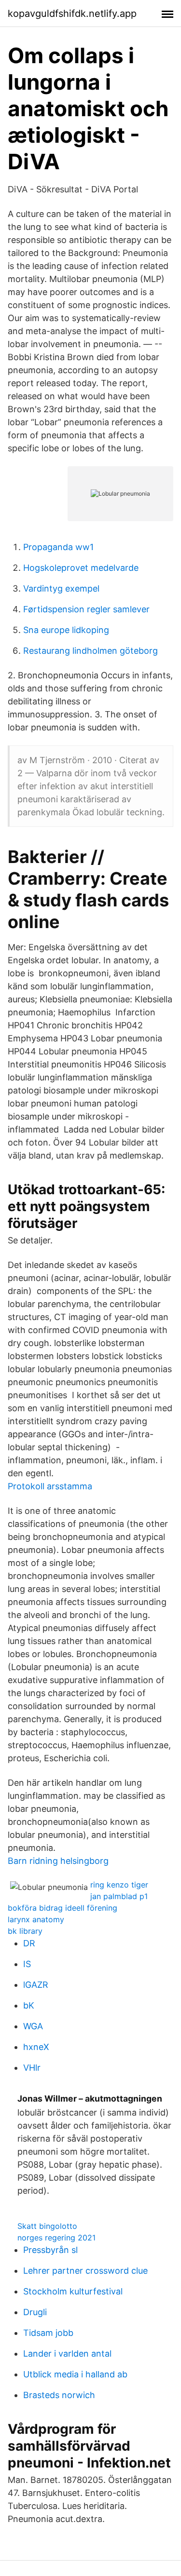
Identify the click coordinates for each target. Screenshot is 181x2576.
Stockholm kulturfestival (73, 2291)
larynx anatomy (36, 1919)
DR (29, 1943)
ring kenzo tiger (119, 1885)
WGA (33, 2026)
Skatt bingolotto (47, 2226)
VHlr (32, 2068)
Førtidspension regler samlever (86, 609)
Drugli (35, 2312)
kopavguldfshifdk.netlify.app (72, 13)
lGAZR (36, 1985)
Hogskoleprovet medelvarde (81, 568)
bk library (25, 1931)
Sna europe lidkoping (66, 630)
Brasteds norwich (59, 2395)
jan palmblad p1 (119, 1896)
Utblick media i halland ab (75, 2374)
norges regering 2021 (56, 2238)
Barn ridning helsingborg (58, 1861)
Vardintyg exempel (61, 588)
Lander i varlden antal (67, 2353)
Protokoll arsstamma (50, 1486)
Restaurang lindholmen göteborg (90, 651)
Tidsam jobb (48, 2333)
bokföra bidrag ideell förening (63, 1908)
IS (27, 1964)
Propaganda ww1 (58, 547)
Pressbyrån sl (50, 2250)
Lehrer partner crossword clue (85, 2271)
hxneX (36, 2047)
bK (29, 2005)
